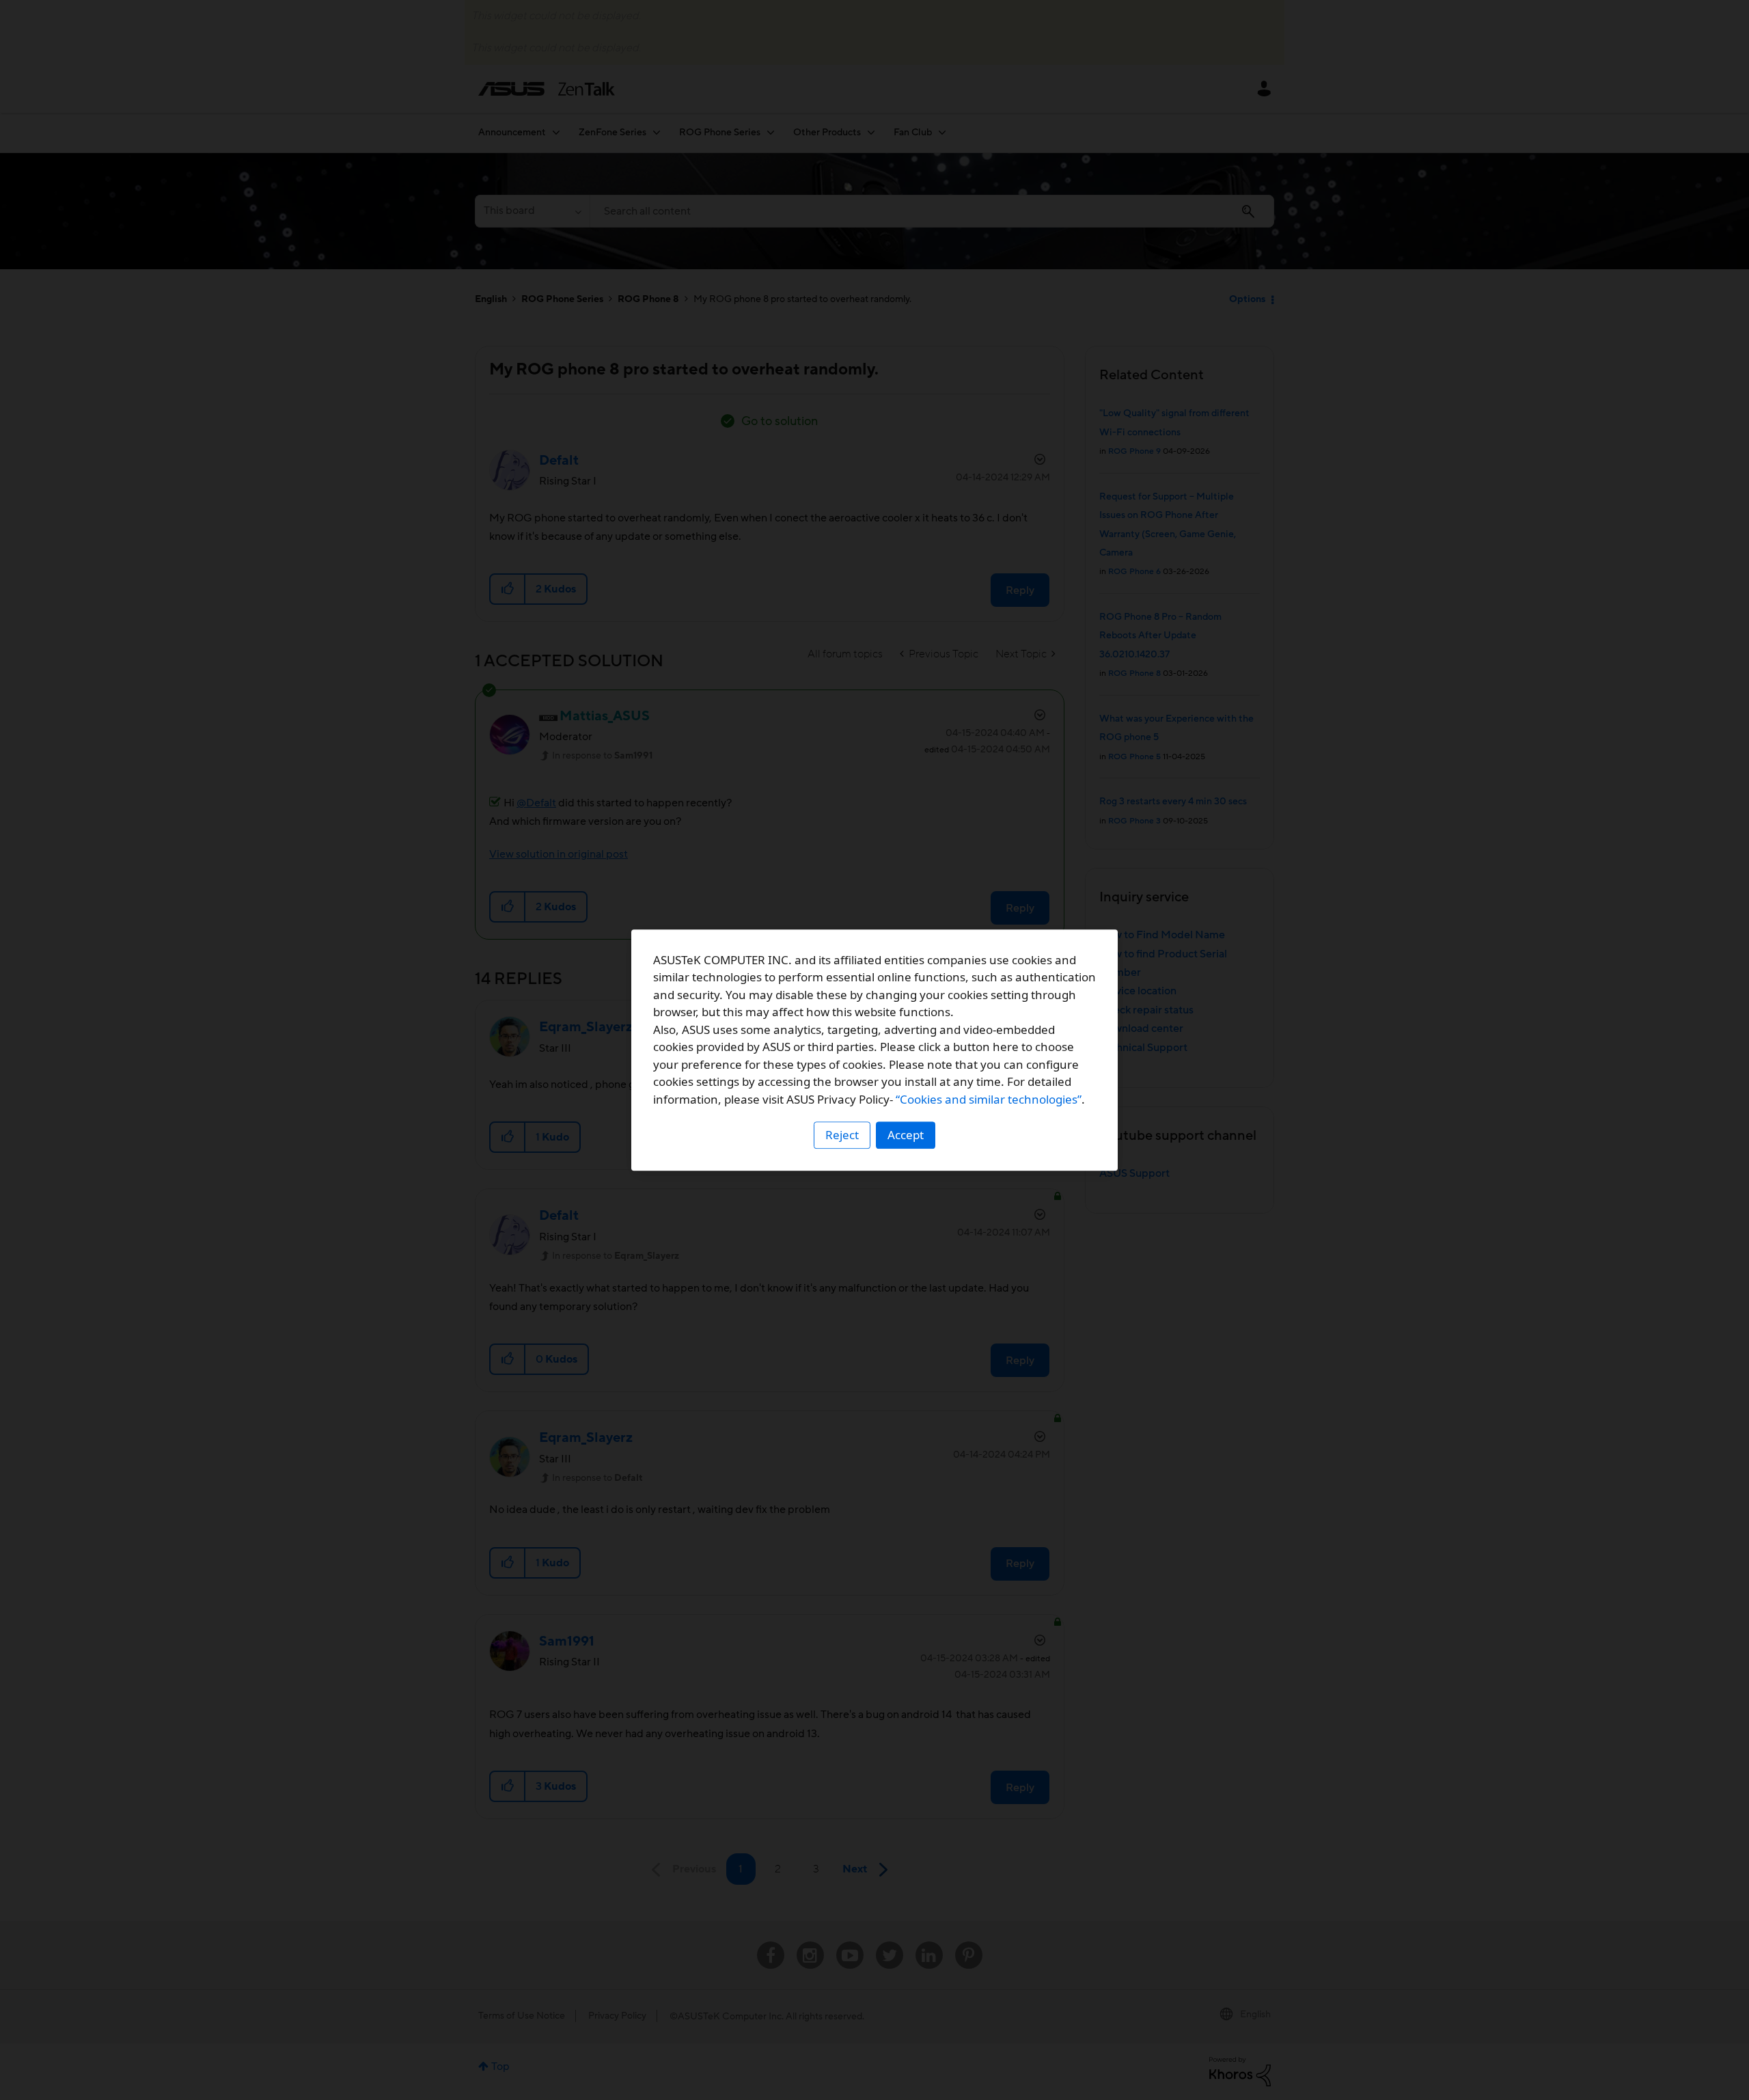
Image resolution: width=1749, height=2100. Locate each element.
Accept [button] (906, 1135)
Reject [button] (842, 1135)
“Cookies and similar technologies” (989, 1099)
